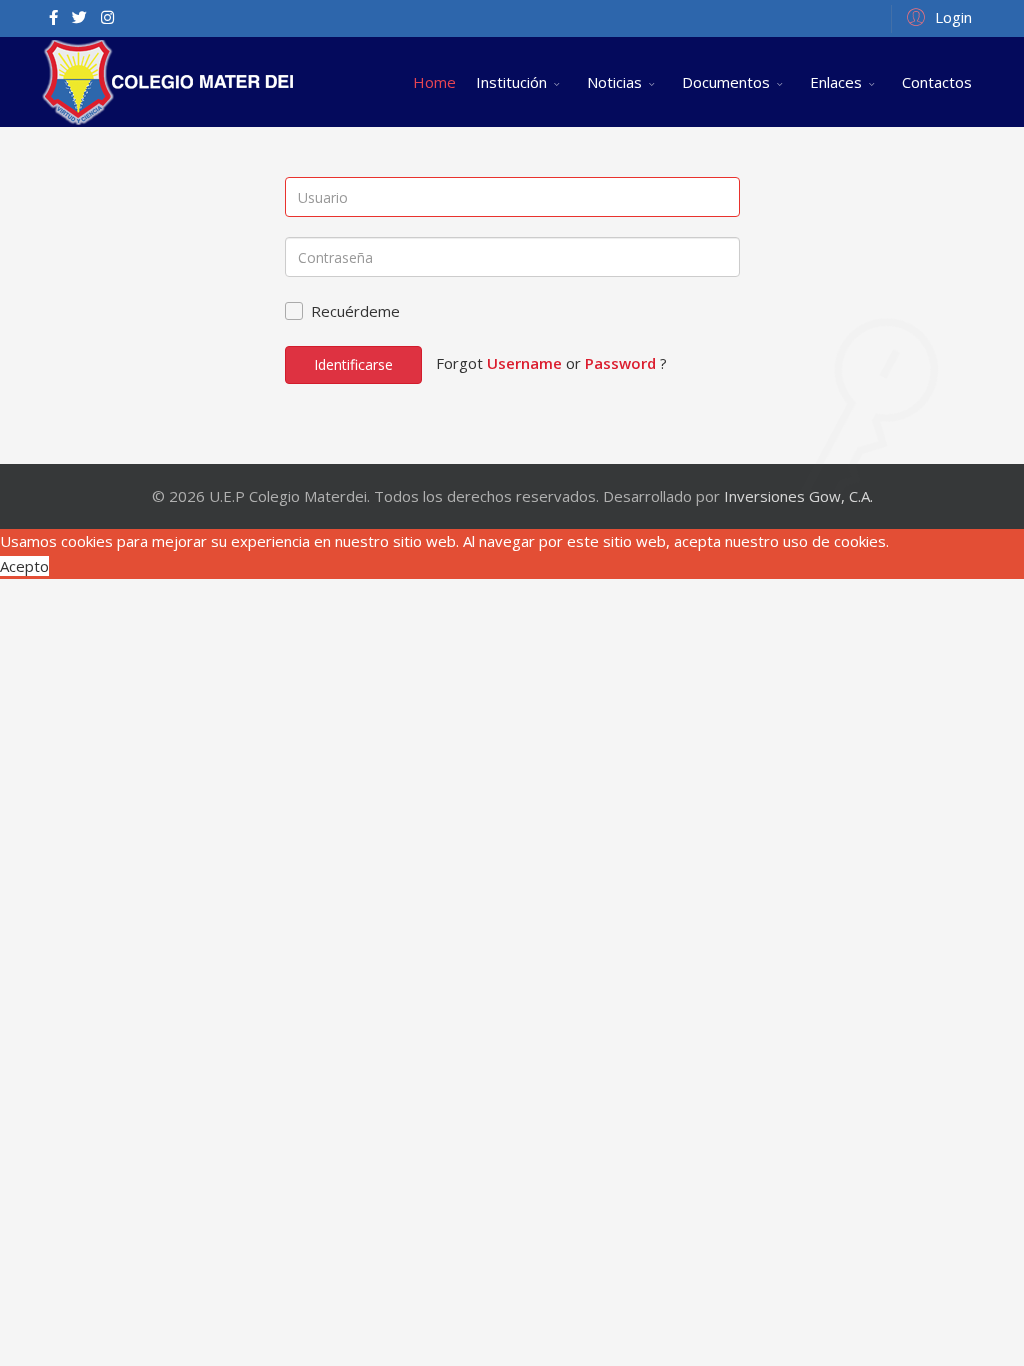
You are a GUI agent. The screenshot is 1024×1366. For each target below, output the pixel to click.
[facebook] (53, 17)
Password (620, 363)
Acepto (24, 566)
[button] (936, 16)
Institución (511, 82)
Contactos (937, 82)
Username (524, 363)
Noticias (614, 82)
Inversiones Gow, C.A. (798, 496)
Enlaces (836, 82)
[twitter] (79, 17)
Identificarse (353, 364)
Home (434, 82)
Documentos (726, 82)
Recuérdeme (355, 311)
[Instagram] (107, 17)
